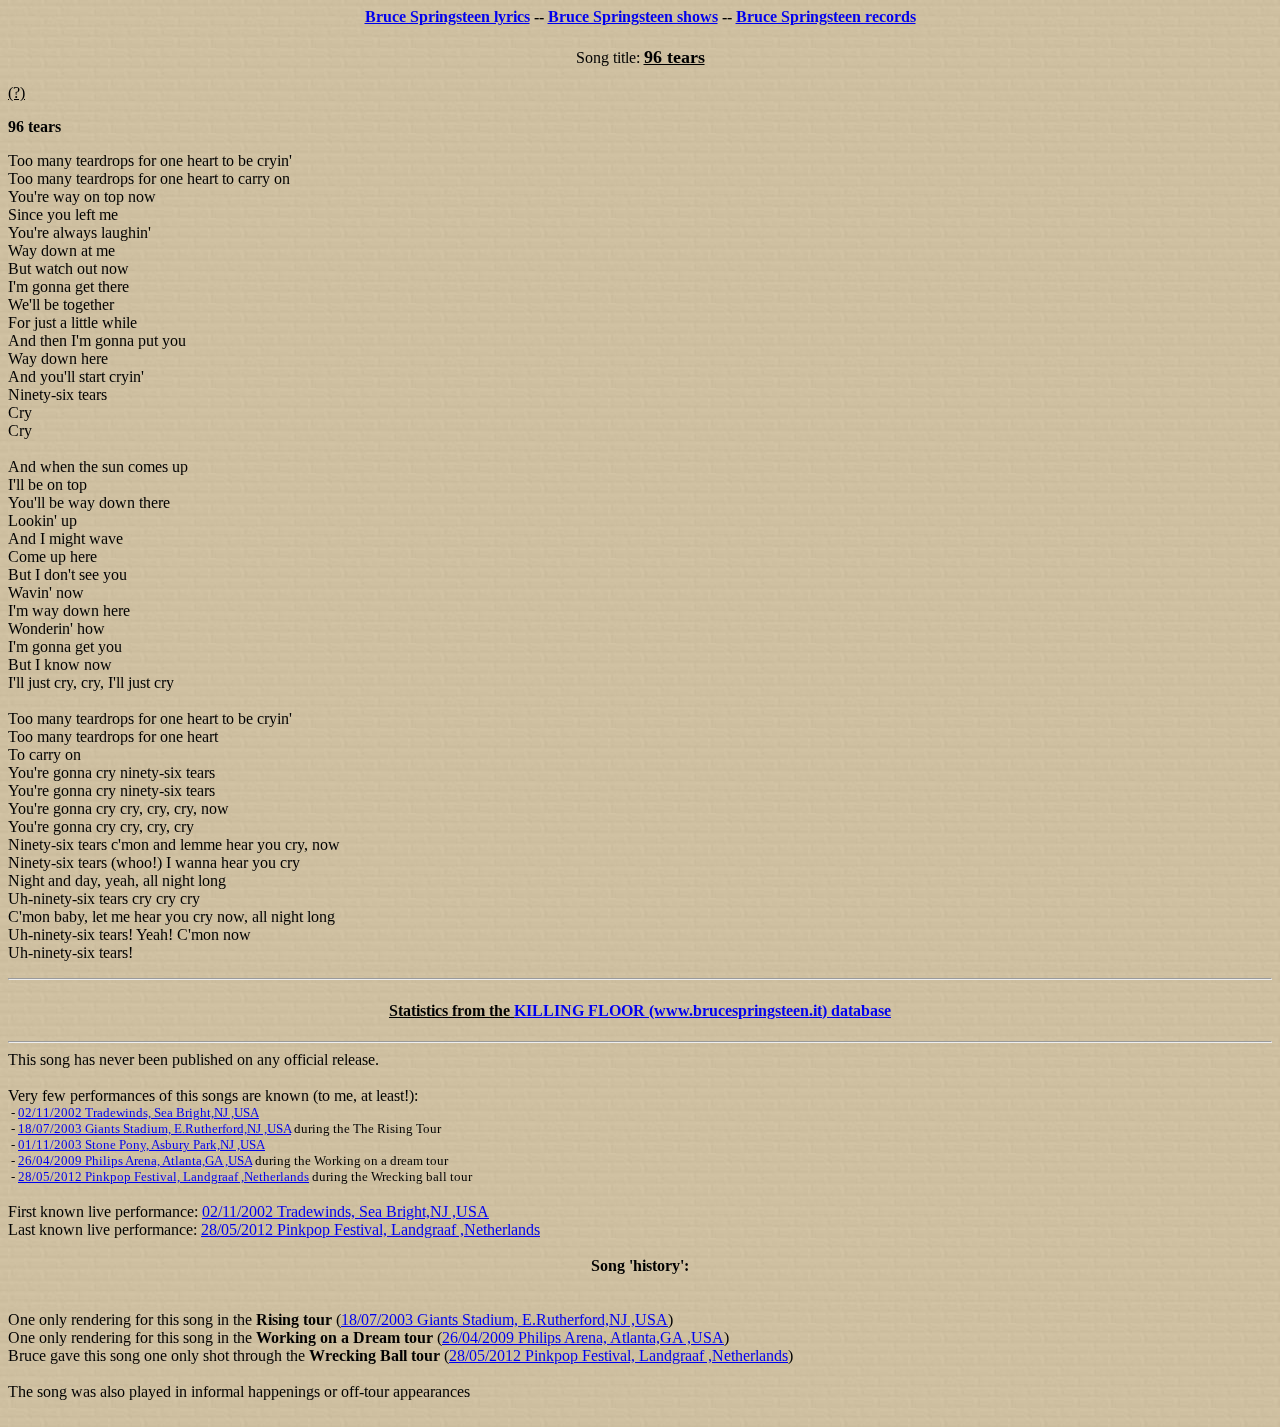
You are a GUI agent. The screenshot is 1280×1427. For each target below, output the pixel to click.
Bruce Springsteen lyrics (447, 16)
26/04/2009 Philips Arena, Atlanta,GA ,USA (135, 1160)
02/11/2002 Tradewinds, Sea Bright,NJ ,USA (138, 1112)
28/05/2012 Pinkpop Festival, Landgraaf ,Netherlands (163, 1176)
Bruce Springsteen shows (633, 16)
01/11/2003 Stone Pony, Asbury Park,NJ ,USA (141, 1144)
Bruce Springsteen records (826, 16)
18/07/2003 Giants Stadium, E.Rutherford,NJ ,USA (154, 1128)
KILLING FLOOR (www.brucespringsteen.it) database (702, 1010)
